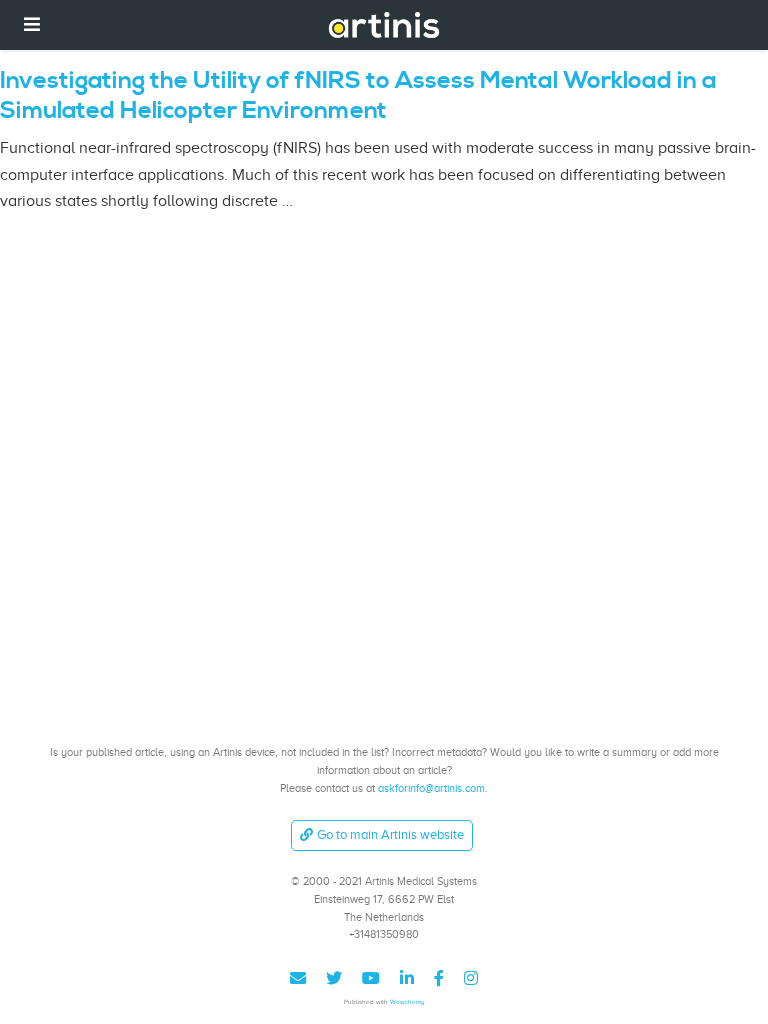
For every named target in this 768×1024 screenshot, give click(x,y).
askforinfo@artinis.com (431, 788)
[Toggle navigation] (32, 24)
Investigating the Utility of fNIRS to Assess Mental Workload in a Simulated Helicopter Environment (358, 96)
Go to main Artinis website (390, 834)
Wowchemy (407, 1001)
